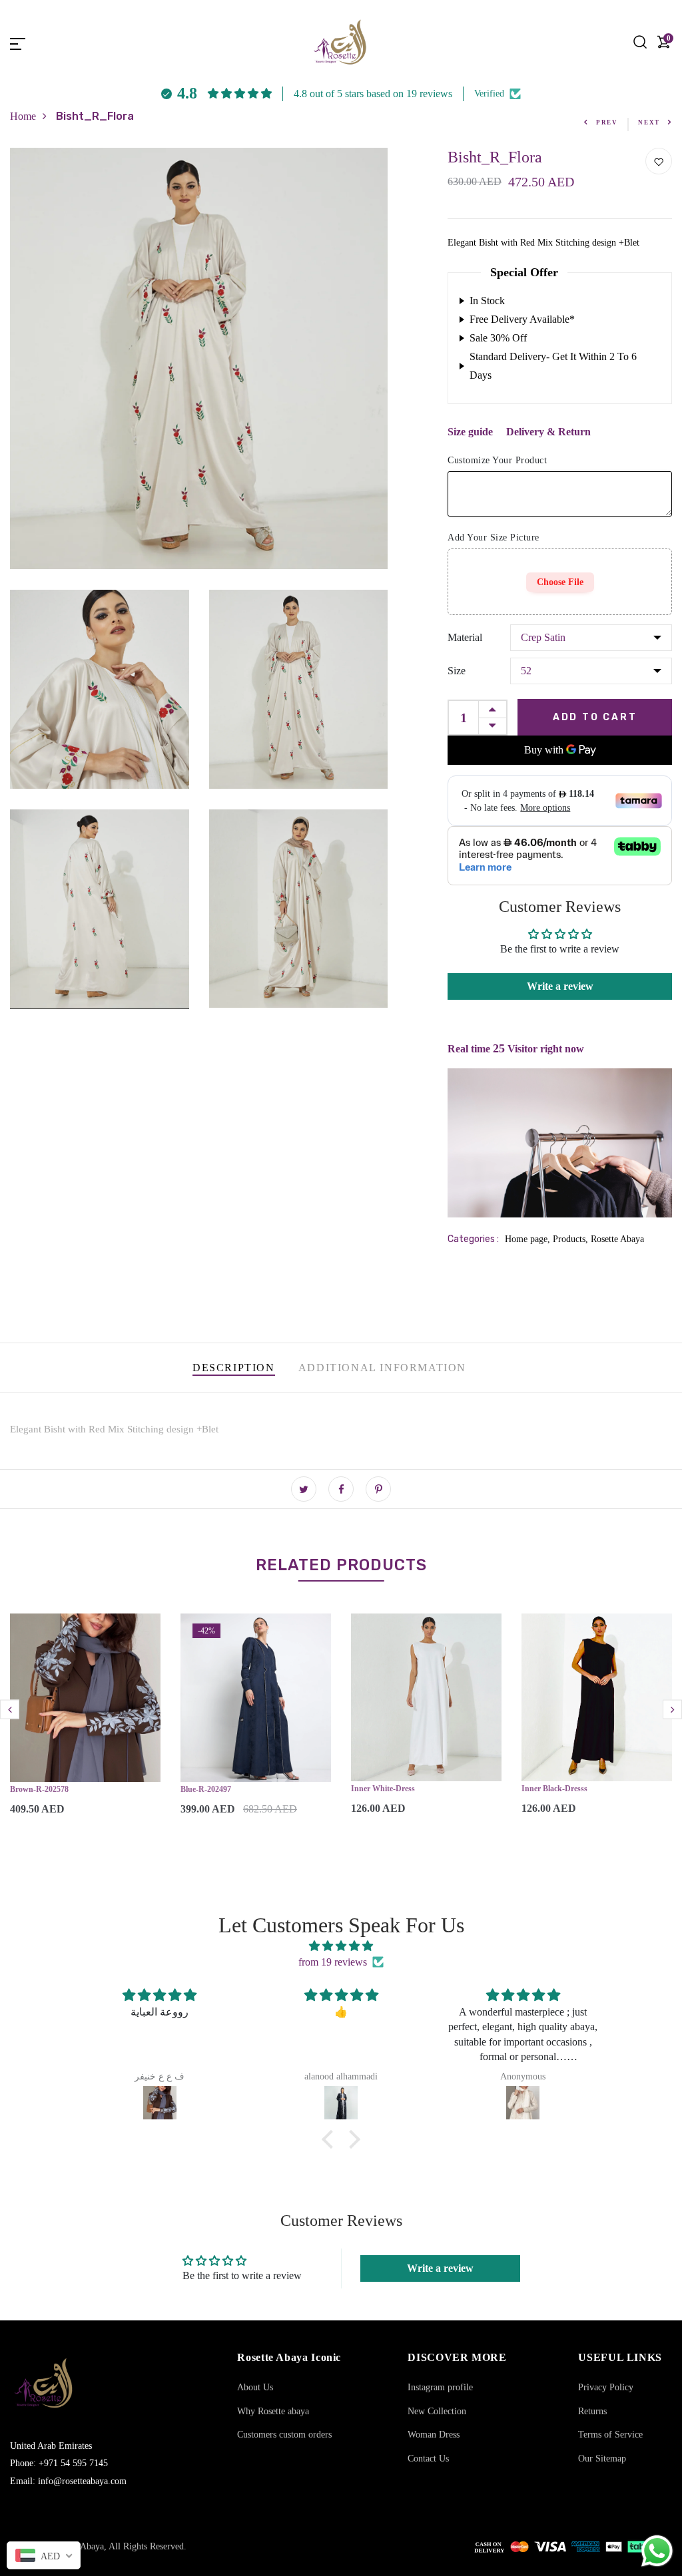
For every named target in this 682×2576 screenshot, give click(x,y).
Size (457, 671)
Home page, (529, 1239)
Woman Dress (434, 2435)
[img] (341, 1946)
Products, (572, 1239)
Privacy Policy (606, 2387)
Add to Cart (595, 717)
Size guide (470, 432)
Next (649, 122)
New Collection (437, 2411)
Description (234, 1368)
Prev (607, 122)
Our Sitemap (602, 2459)
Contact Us (428, 2459)
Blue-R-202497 (206, 1789)
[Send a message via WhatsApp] (657, 2551)
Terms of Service (610, 2435)
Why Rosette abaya (273, 2411)
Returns (592, 2411)
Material (465, 637)
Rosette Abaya (617, 1239)
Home (23, 116)
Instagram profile (440, 2387)
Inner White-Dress (383, 1789)
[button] (331, 2139)
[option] (85, 1725)
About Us (255, 2387)
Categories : (473, 1239)
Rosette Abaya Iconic (289, 2357)
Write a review (560, 986)
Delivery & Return (548, 432)
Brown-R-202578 (39, 1789)
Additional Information (382, 1368)
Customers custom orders (284, 2435)
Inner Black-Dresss (554, 1789)
